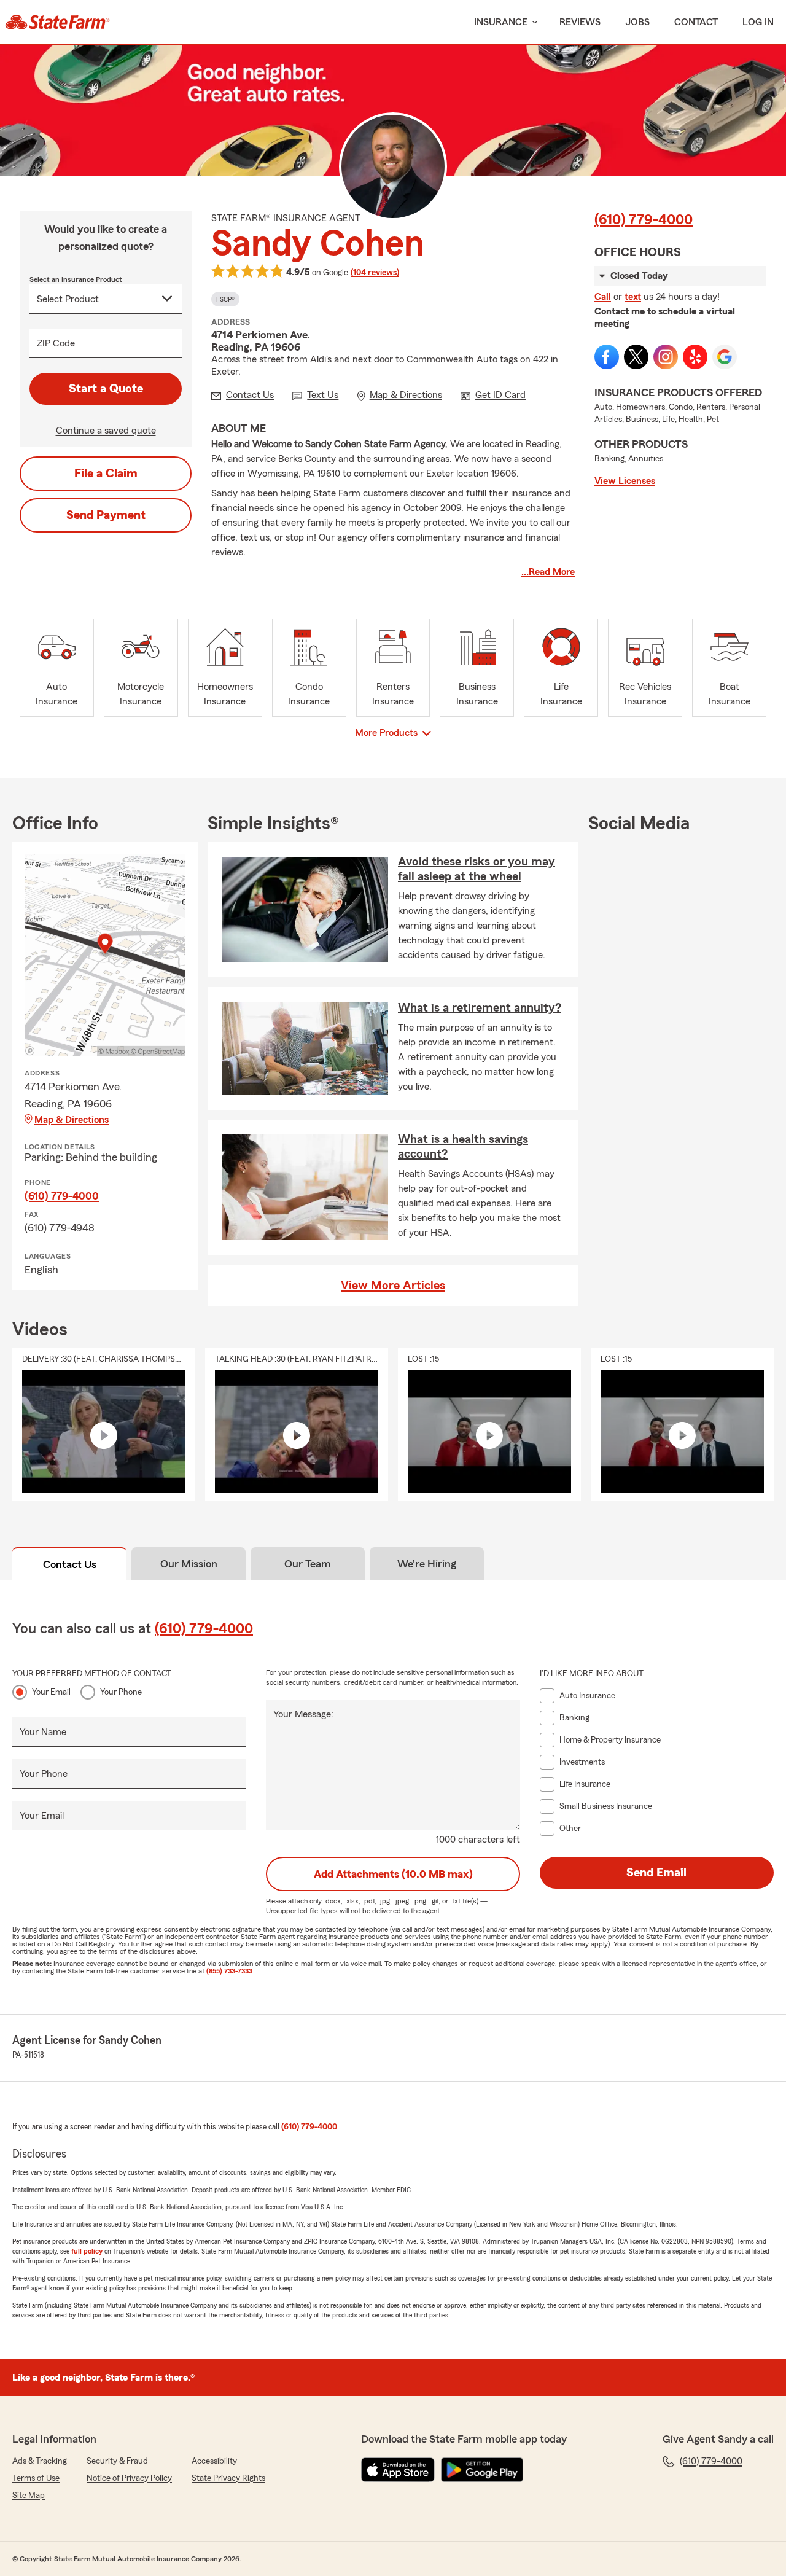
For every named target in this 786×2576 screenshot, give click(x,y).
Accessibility (214, 2461)
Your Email (51, 1692)
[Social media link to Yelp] (695, 357)
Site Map (29, 2496)
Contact (696, 22)
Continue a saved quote (106, 431)
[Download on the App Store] (398, 2470)
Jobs (637, 22)
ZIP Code (56, 343)
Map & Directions (72, 1120)
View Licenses (625, 481)
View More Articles (393, 1286)
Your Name (43, 1732)
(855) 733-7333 (229, 1971)
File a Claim (106, 474)
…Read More (548, 572)
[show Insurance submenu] (532, 22)
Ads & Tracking (40, 2461)
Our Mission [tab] (189, 1564)
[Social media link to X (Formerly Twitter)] (636, 357)
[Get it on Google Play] (482, 2470)
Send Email (656, 1873)
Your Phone (121, 1692)
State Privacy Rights (228, 2478)
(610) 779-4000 (644, 220)
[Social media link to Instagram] (666, 357)
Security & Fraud (117, 2461)
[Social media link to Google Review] (725, 357)
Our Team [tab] (308, 1564)
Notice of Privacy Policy (129, 2478)
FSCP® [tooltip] (225, 299)
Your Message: (303, 1714)
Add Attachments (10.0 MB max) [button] (393, 1874)
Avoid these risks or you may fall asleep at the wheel (477, 869)
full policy (87, 2251)
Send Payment (106, 515)
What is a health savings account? (463, 1147)
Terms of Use (36, 2478)
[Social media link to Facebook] (607, 357)
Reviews (580, 22)
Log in (758, 22)
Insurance (501, 22)
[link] (57, 22)
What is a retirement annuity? (480, 1008)
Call (603, 297)
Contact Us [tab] (70, 1564)
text (633, 297)
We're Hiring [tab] (427, 1564)
